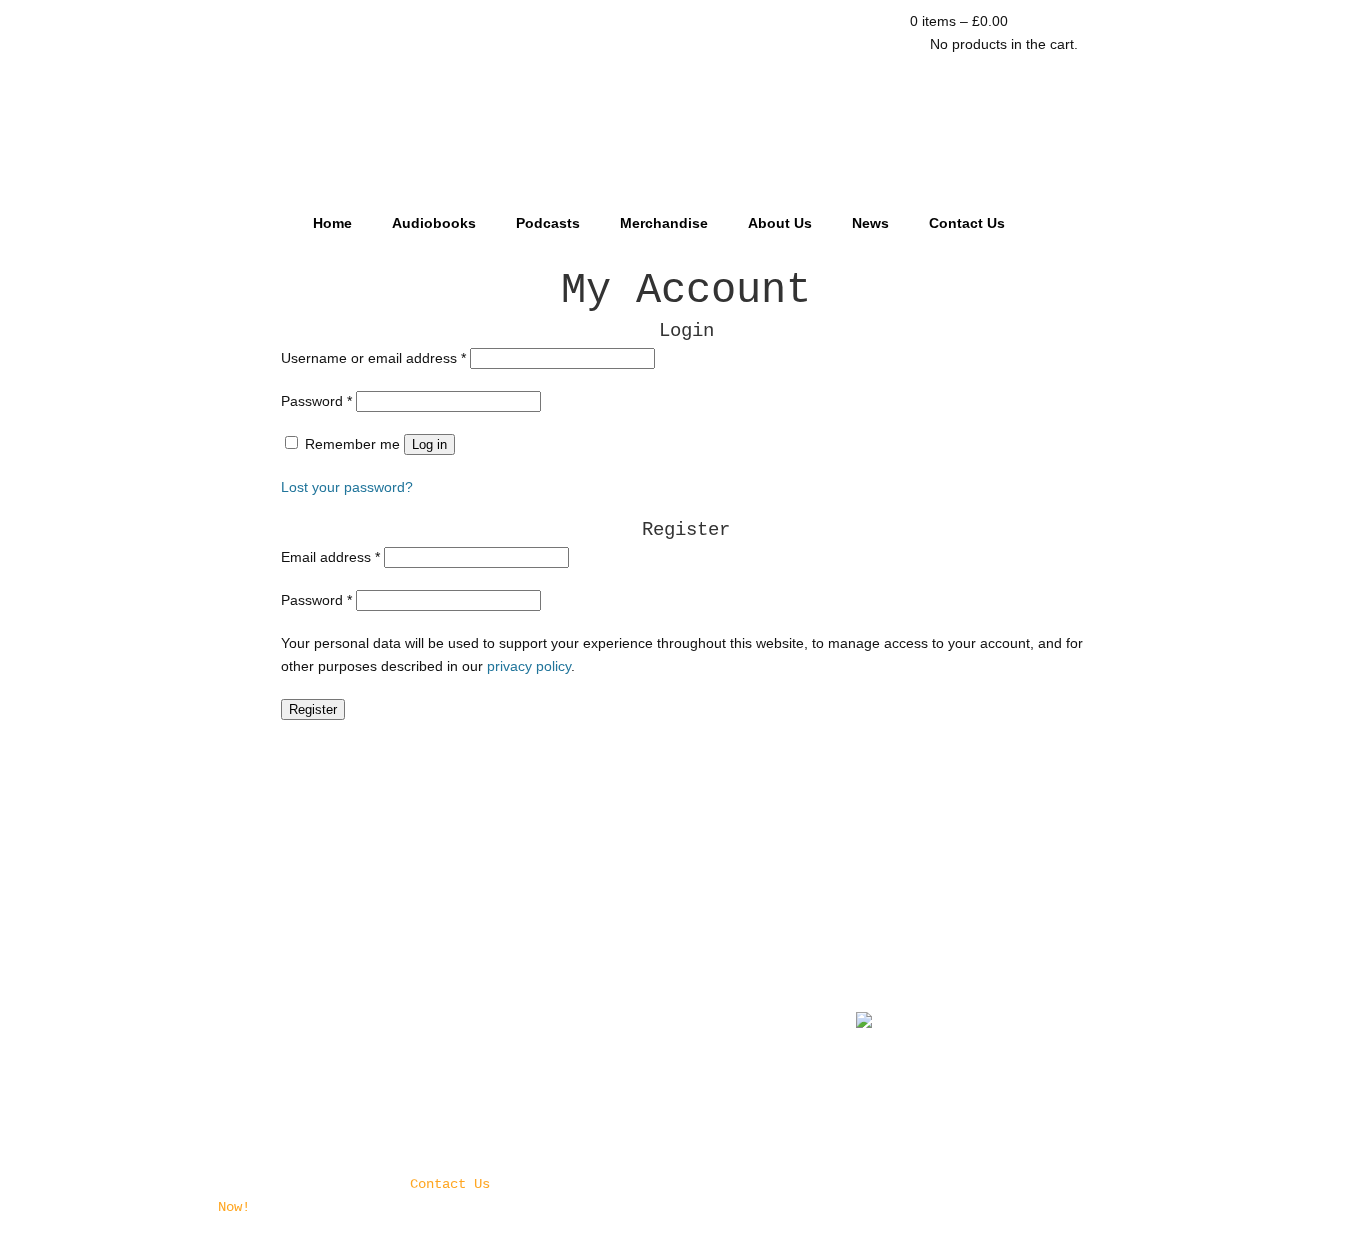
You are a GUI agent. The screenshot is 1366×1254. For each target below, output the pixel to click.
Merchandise (664, 223)
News (870, 223)
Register (313, 709)
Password (316, 401)
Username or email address (373, 358)
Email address (330, 557)
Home (332, 223)
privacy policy (529, 666)
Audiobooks (434, 223)
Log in (429, 444)
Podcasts (548, 223)
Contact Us (967, 223)
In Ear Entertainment (683, 97)
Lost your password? (347, 487)
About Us (780, 223)
